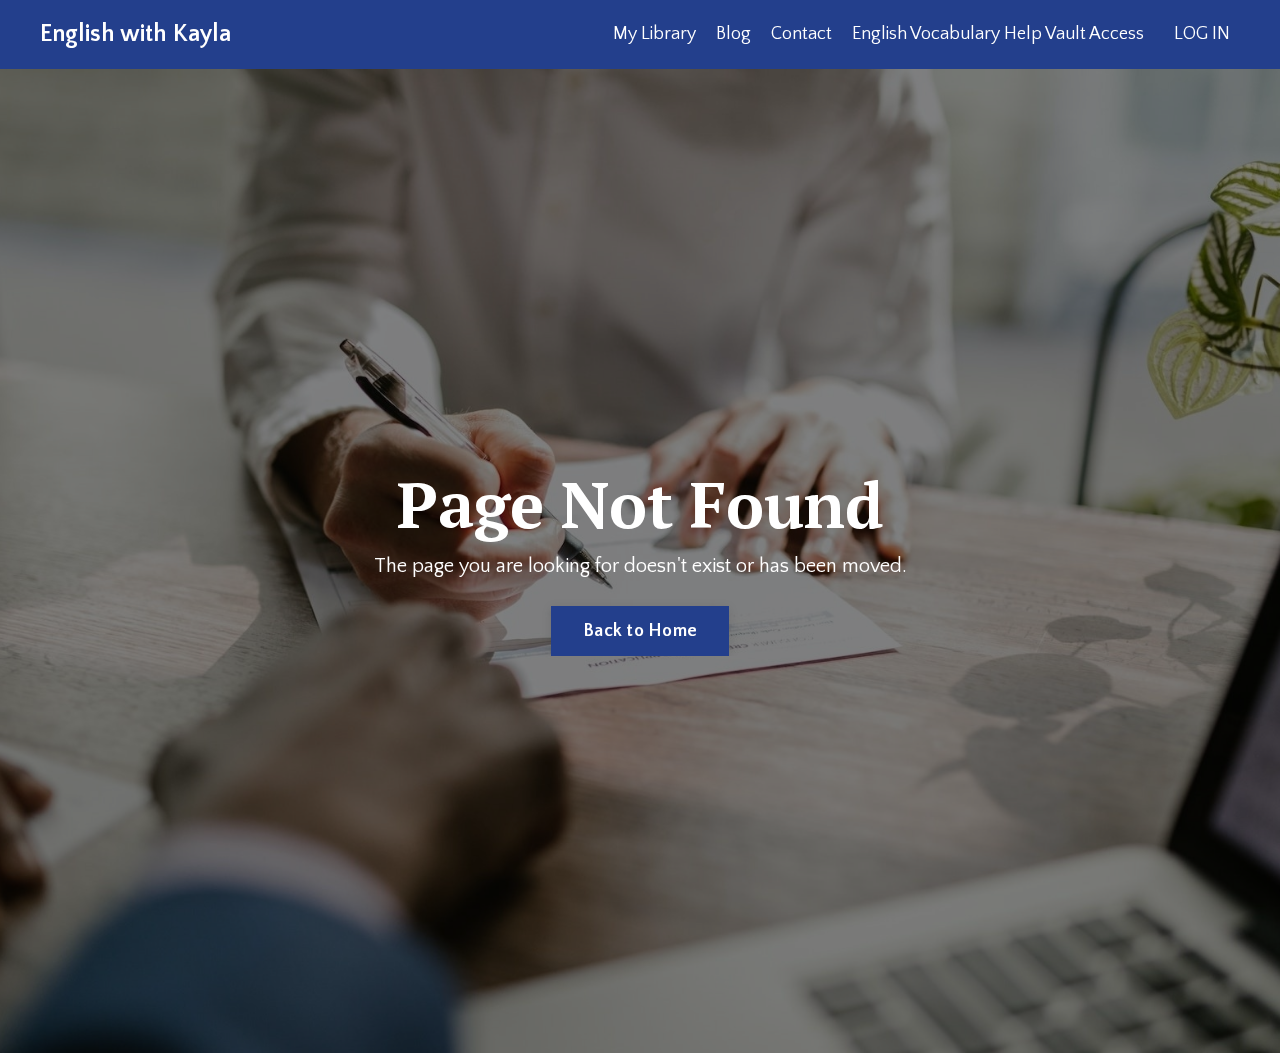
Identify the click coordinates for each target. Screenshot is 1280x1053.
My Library (654, 34)
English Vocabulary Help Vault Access (998, 34)
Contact (801, 34)
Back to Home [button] (640, 631)
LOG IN (1202, 34)
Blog (733, 34)
